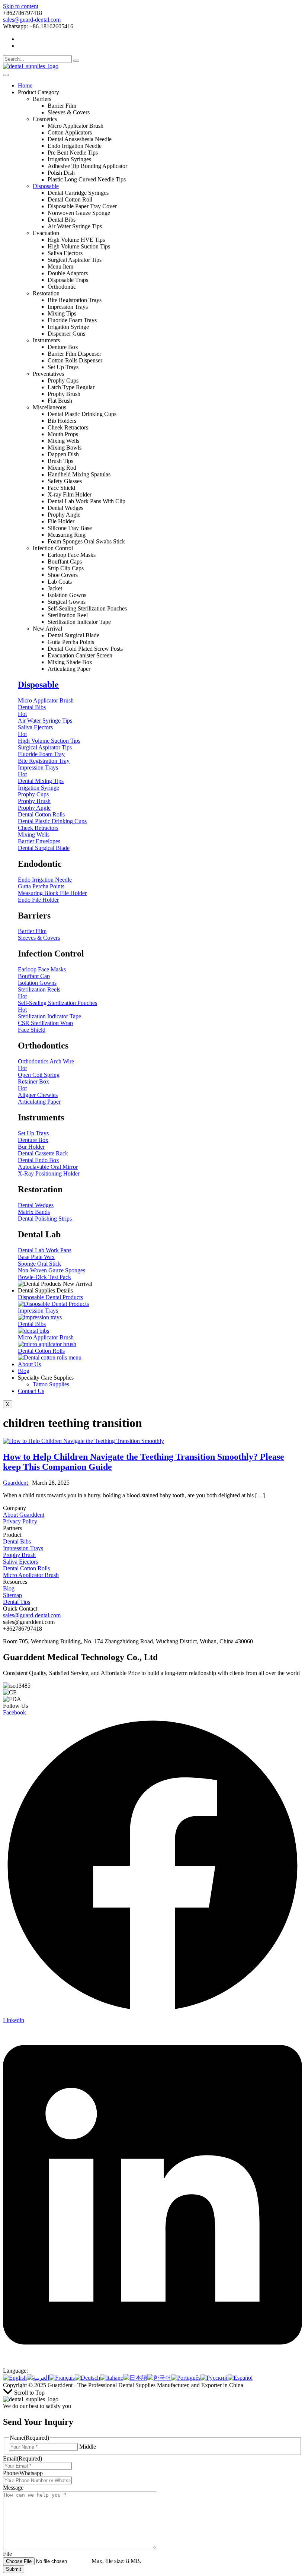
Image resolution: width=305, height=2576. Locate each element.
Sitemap (12, 1595)
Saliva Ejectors (20, 1562)
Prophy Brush (19, 1555)
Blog (24, 1371)
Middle (88, 2447)
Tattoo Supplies (51, 1384)
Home (25, 85)
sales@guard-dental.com (32, 20)
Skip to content (21, 6)
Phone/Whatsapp (23, 2473)
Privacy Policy (20, 1521)
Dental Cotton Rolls (26, 1568)
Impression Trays (23, 1548)
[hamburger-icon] (6, 75)
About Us (29, 1364)
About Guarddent (24, 1515)
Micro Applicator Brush (31, 1575)
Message (13, 2488)
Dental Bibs (17, 1541)
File (7, 2554)
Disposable (46, 186)
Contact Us (31, 1391)
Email (23, 2458)
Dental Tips (17, 1602)
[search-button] (76, 61)
